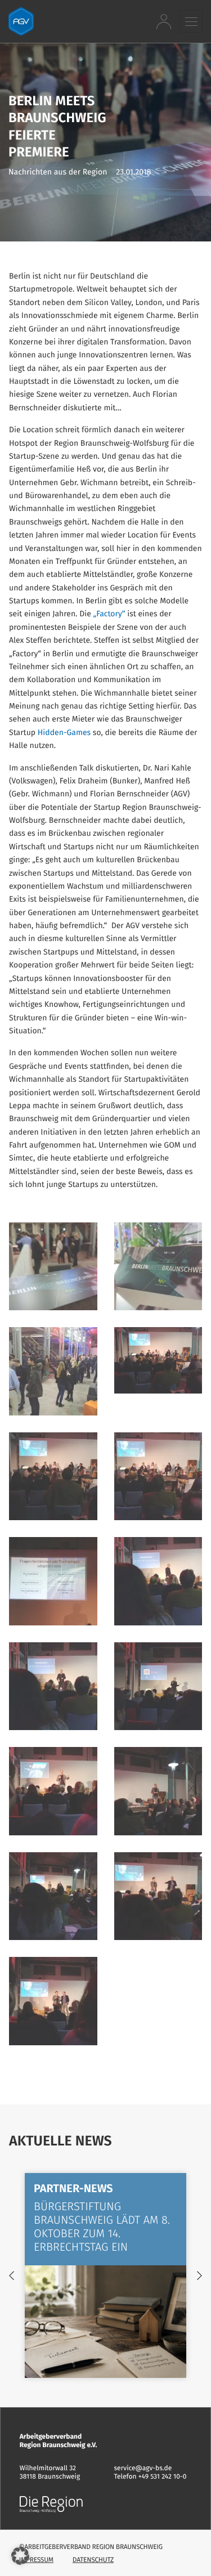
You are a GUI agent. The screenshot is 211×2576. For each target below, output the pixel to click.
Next (199, 2275)
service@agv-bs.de (143, 2469)
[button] (191, 21)
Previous (12, 2275)
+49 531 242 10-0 (163, 2477)
